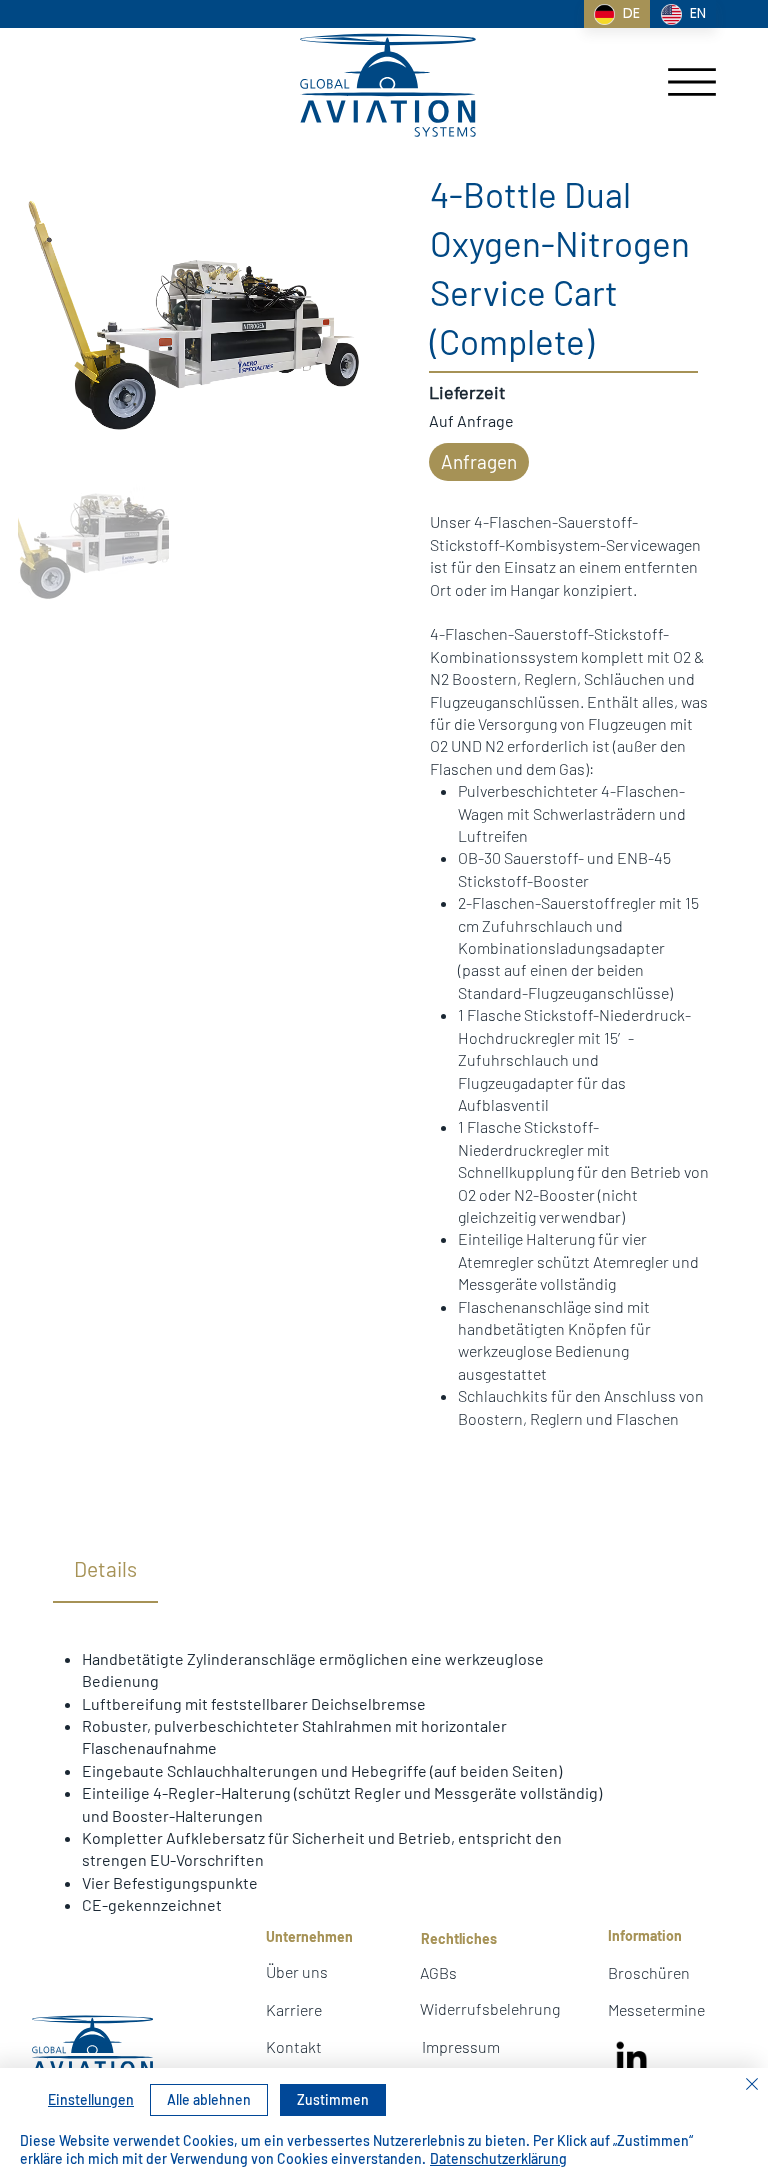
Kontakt (294, 2046)
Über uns (297, 1971)
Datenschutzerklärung (498, 2158)
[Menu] (692, 82)
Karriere (294, 2009)
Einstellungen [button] (91, 2099)
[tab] (105, 1569)
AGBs (438, 1972)
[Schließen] (752, 2085)
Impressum (461, 2046)
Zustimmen (333, 2099)
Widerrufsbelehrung (490, 2008)
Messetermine (656, 2009)
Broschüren (649, 1972)
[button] (479, 462)
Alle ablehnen (209, 2099)
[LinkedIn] (632, 2059)
